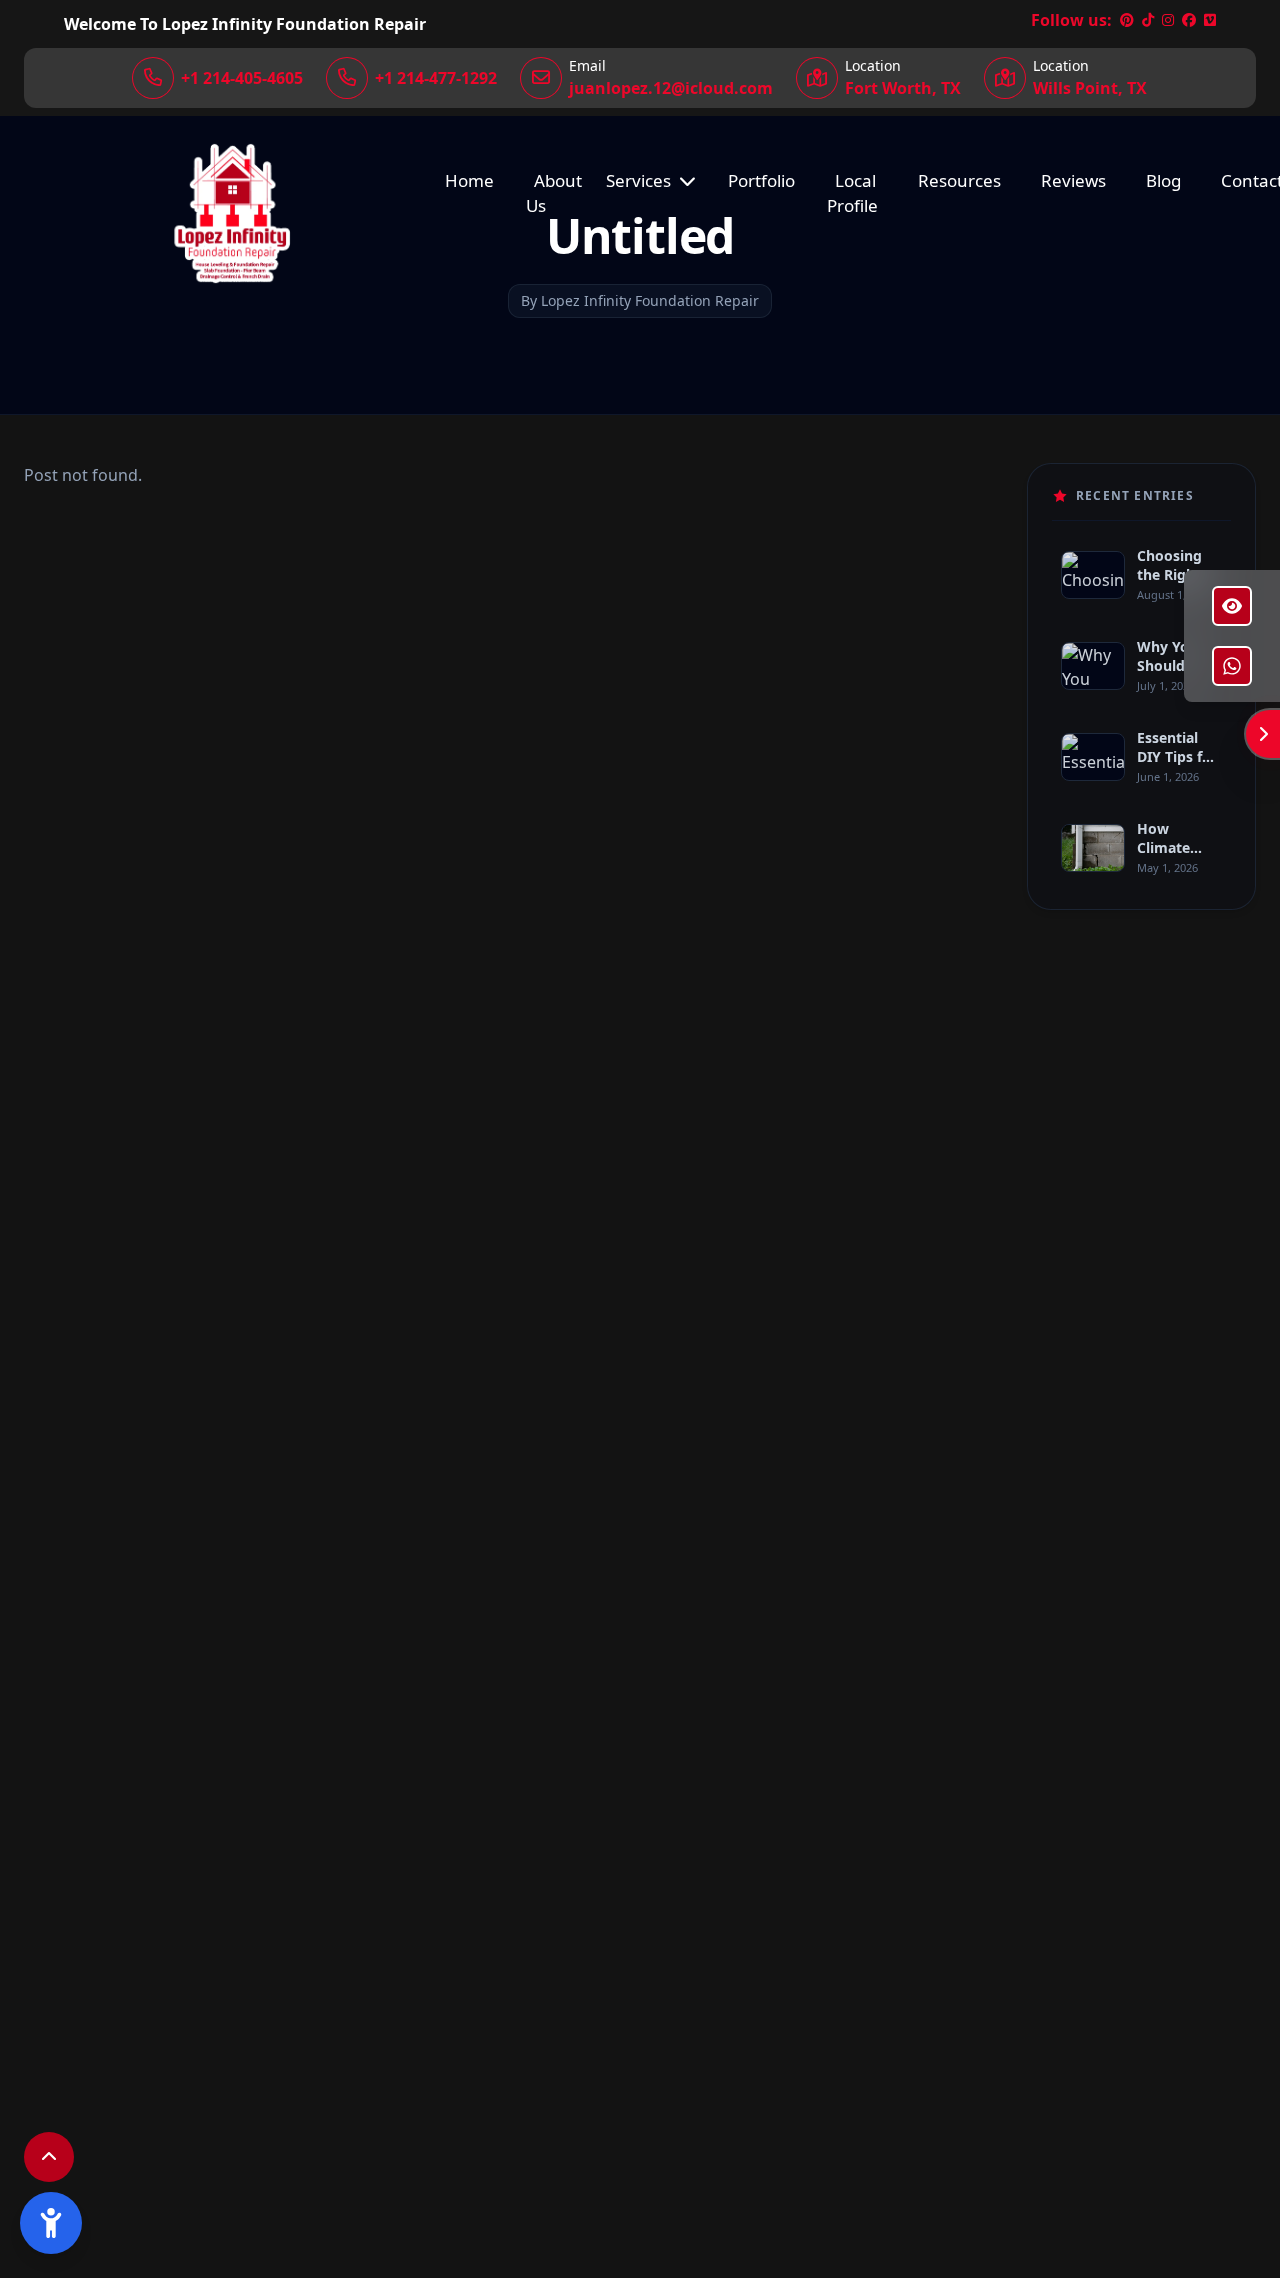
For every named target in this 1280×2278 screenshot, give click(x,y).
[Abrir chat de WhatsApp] (1232, 666)
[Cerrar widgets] (1263, 734)
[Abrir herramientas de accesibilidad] (51, 2223)
